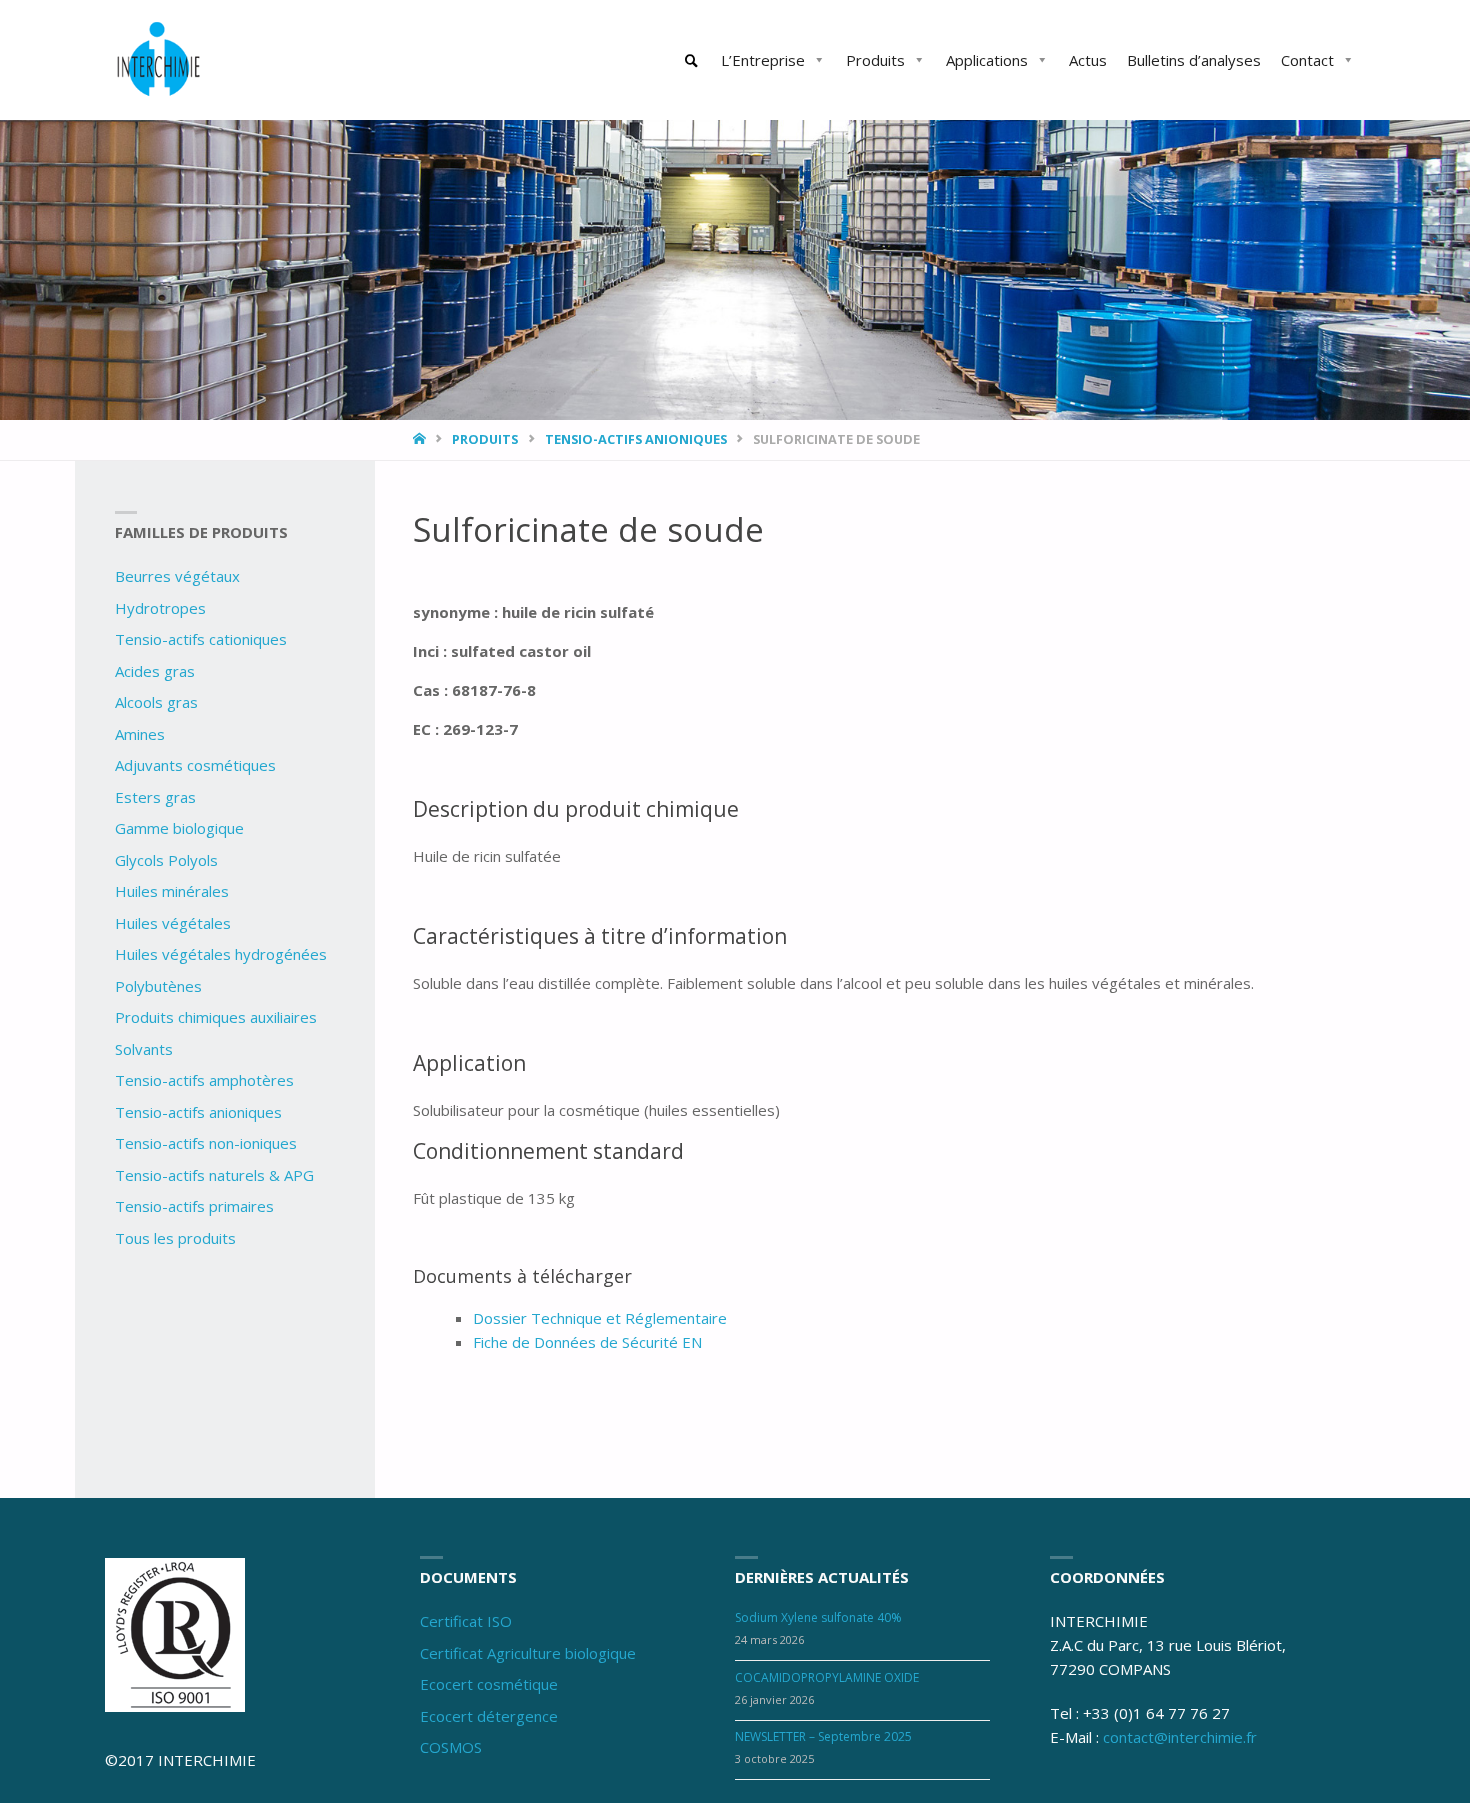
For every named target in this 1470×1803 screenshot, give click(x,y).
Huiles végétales (173, 923)
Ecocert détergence (489, 1716)
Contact (1307, 60)
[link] (692, 61)
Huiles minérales (172, 891)
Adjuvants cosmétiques (195, 765)
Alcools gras (156, 702)
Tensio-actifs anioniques (636, 439)
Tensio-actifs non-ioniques (206, 1143)
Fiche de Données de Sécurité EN (587, 1342)
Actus (1088, 60)
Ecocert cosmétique (489, 1684)
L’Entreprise (763, 60)
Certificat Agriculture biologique (528, 1653)
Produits (875, 60)
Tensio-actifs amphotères (204, 1080)
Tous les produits (175, 1238)
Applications (987, 60)
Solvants (144, 1049)
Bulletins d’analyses (1194, 60)
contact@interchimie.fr (1180, 1737)
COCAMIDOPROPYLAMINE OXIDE (827, 1677)
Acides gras (155, 671)
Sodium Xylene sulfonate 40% (818, 1617)
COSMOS (451, 1747)
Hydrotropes (160, 608)
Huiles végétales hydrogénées (221, 954)
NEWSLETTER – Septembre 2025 (823, 1736)
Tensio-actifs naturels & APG (214, 1175)
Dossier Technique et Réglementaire (600, 1318)
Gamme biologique (179, 828)
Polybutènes (158, 986)
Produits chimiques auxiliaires (216, 1017)
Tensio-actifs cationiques (201, 639)
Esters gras (155, 797)
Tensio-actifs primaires (194, 1206)
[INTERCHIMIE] (160, 60)
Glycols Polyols (166, 860)
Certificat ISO (466, 1621)
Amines (140, 734)
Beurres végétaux (177, 576)
